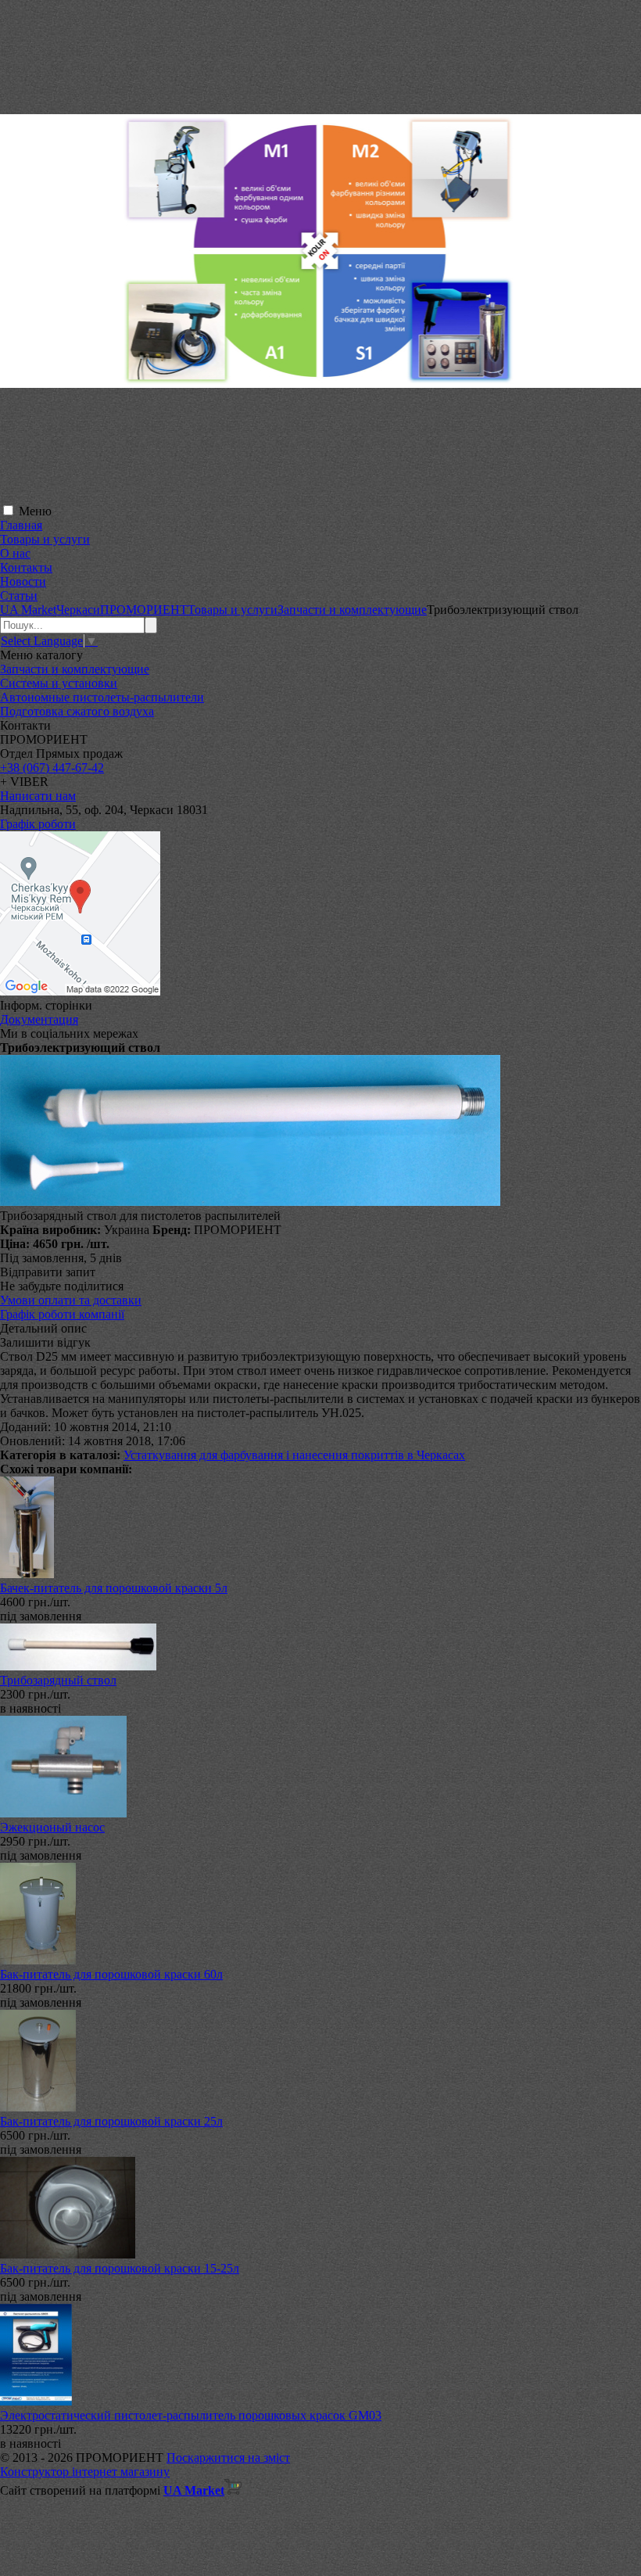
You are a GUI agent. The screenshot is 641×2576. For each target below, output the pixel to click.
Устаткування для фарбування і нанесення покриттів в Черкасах (294, 1455)
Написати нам (38, 796)
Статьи (19, 596)
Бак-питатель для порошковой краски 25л (111, 2121)
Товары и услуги (45, 539)
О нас (15, 553)
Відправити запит (48, 1272)
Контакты (26, 567)
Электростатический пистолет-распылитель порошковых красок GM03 (191, 2415)
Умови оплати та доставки (71, 1300)
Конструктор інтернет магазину (85, 2472)
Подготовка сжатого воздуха (77, 711)
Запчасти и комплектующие (75, 669)
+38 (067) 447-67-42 (52, 768)
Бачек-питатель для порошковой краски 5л (114, 1588)
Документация (39, 1019)
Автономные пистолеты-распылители (102, 697)
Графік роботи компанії (62, 1314)
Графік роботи (38, 824)
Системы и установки (59, 683)
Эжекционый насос (52, 1827)
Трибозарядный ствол (58, 1680)
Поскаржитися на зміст (228, 2458)
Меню (35, 511)
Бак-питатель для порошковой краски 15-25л (120, 2268)
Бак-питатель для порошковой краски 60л (111, 1974)
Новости (23, 581)
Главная (21, 525)
